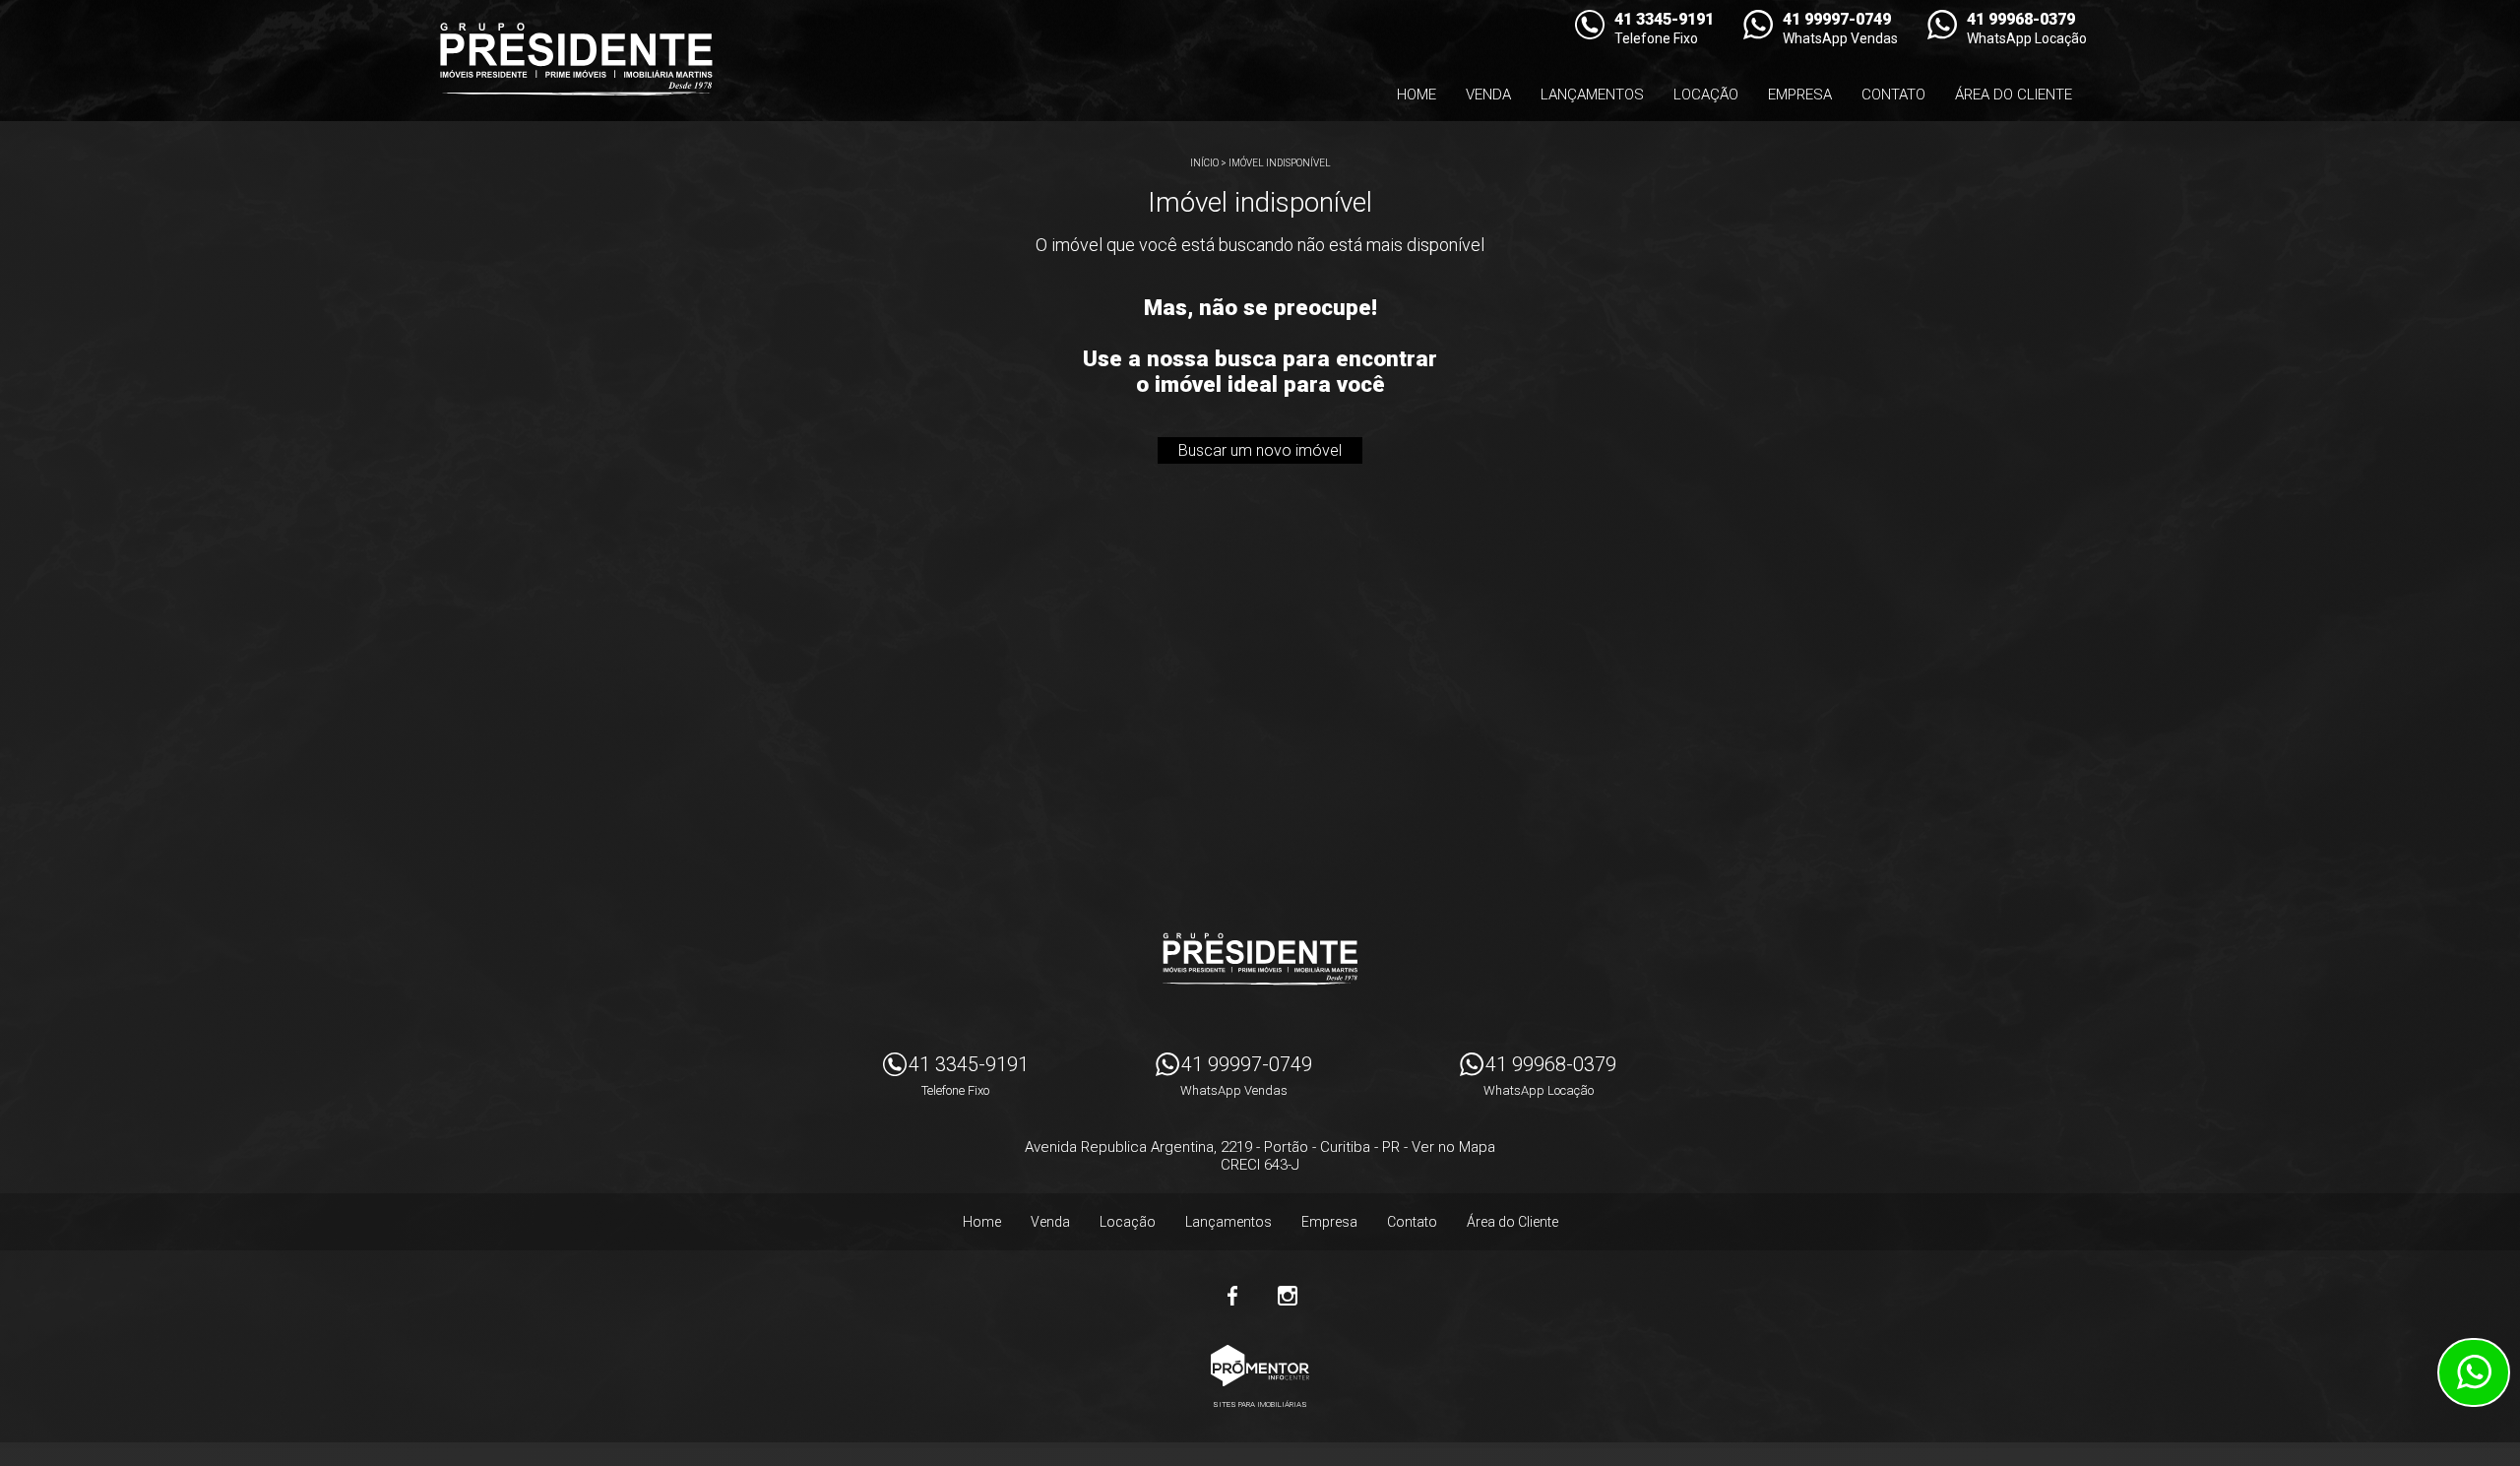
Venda (1488, 95)
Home (1417, 95)
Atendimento (2474, 1372)
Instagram (1288, 1296)
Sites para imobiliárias (1260, 1404)
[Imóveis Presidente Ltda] (576, 59)
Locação (1706, 95)
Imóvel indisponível (1280, 163)
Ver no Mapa (1453, 1147)
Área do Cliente (2014, 95)
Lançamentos (1592, 95)
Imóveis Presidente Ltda (1260, 959)
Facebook (1232, 1296)
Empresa (1800, 95)
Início (1204, 163)
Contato (1893, 95)
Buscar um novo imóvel (1260, 450)
